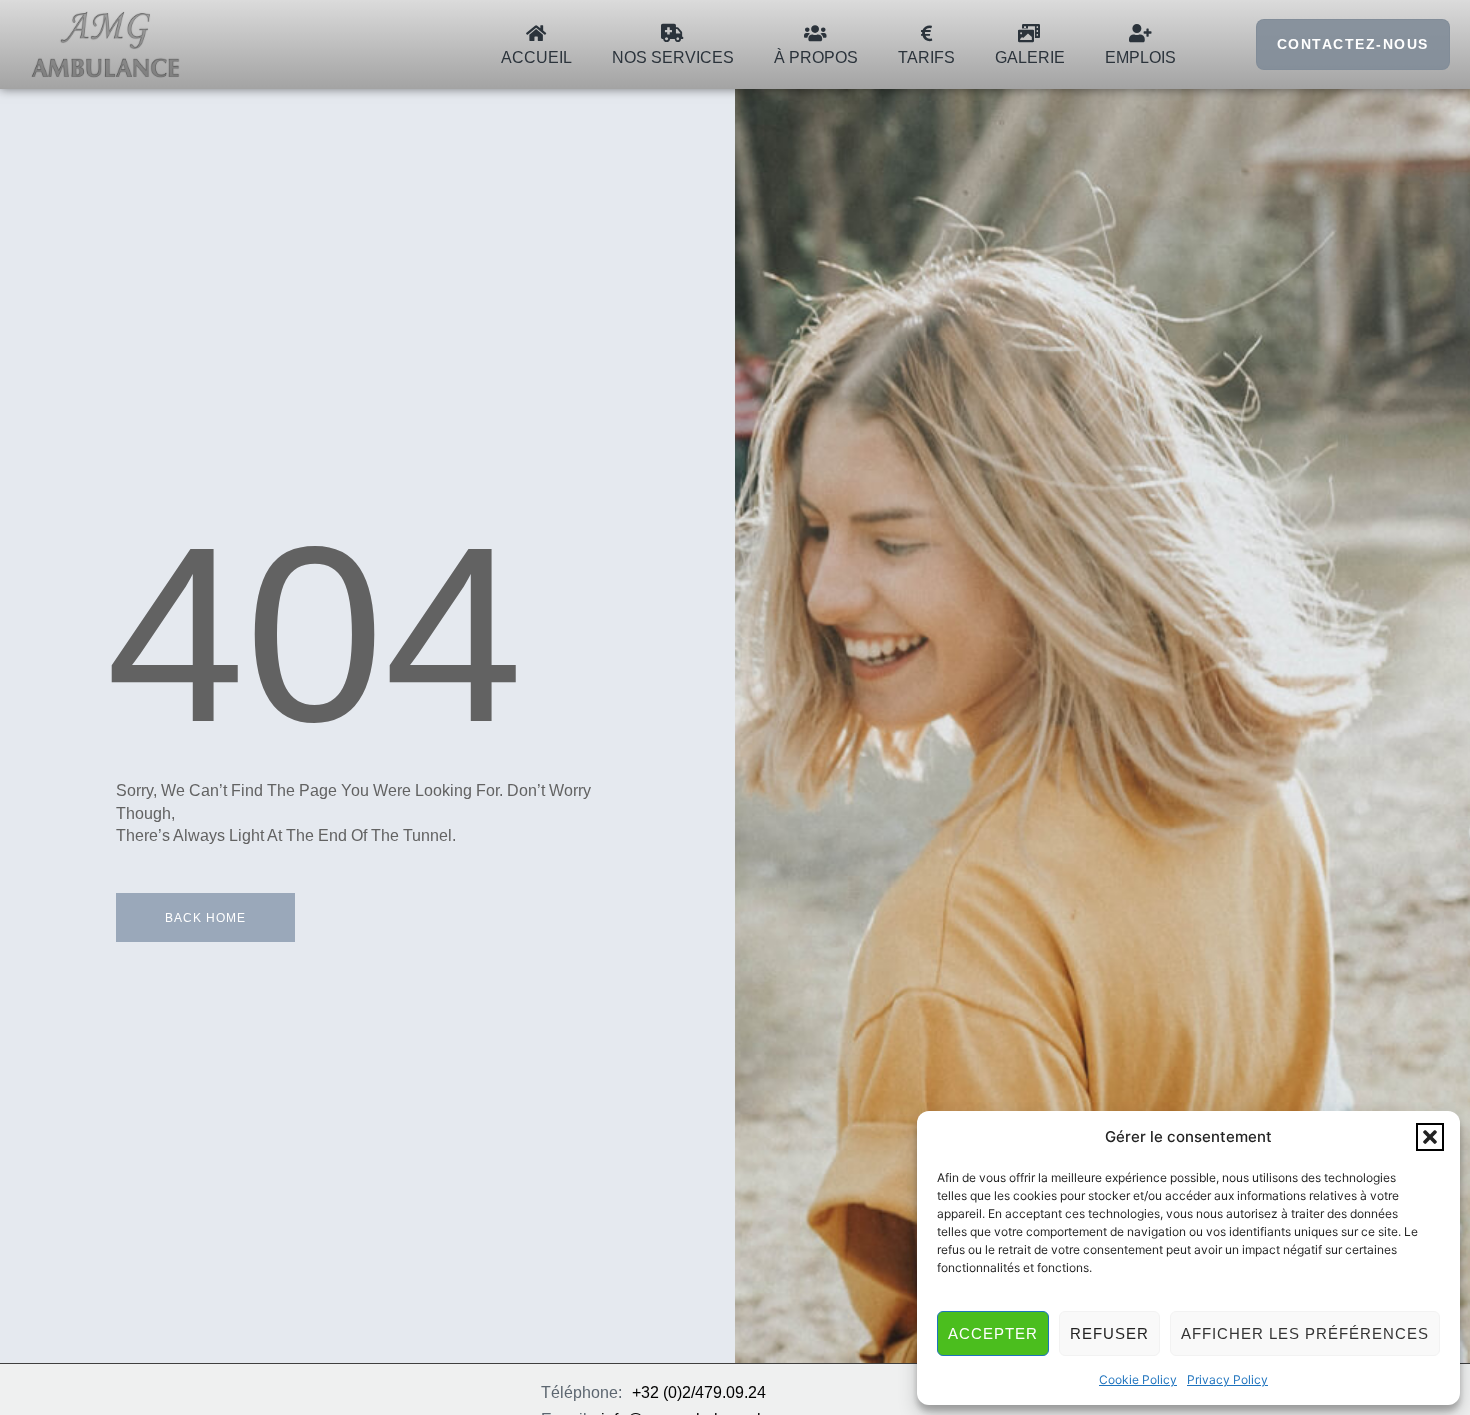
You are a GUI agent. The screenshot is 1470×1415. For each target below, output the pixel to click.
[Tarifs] (926, 33)
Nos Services (673, 57)
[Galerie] (1030, 33)
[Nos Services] (673, 33)
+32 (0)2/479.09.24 (699, 1392)
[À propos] (816, 33)
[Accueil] (536, 33)
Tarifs (926, 57)
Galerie (1030, 57)
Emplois (1140, 57)
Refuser (1109, 1333)
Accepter (993, 1333)
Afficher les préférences (1305, 1333)
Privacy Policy (1227, 1379)
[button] (1430, 1137)
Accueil (536, 57)
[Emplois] (1140, 33)
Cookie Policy (1138, 1379)
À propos (816, 57)
